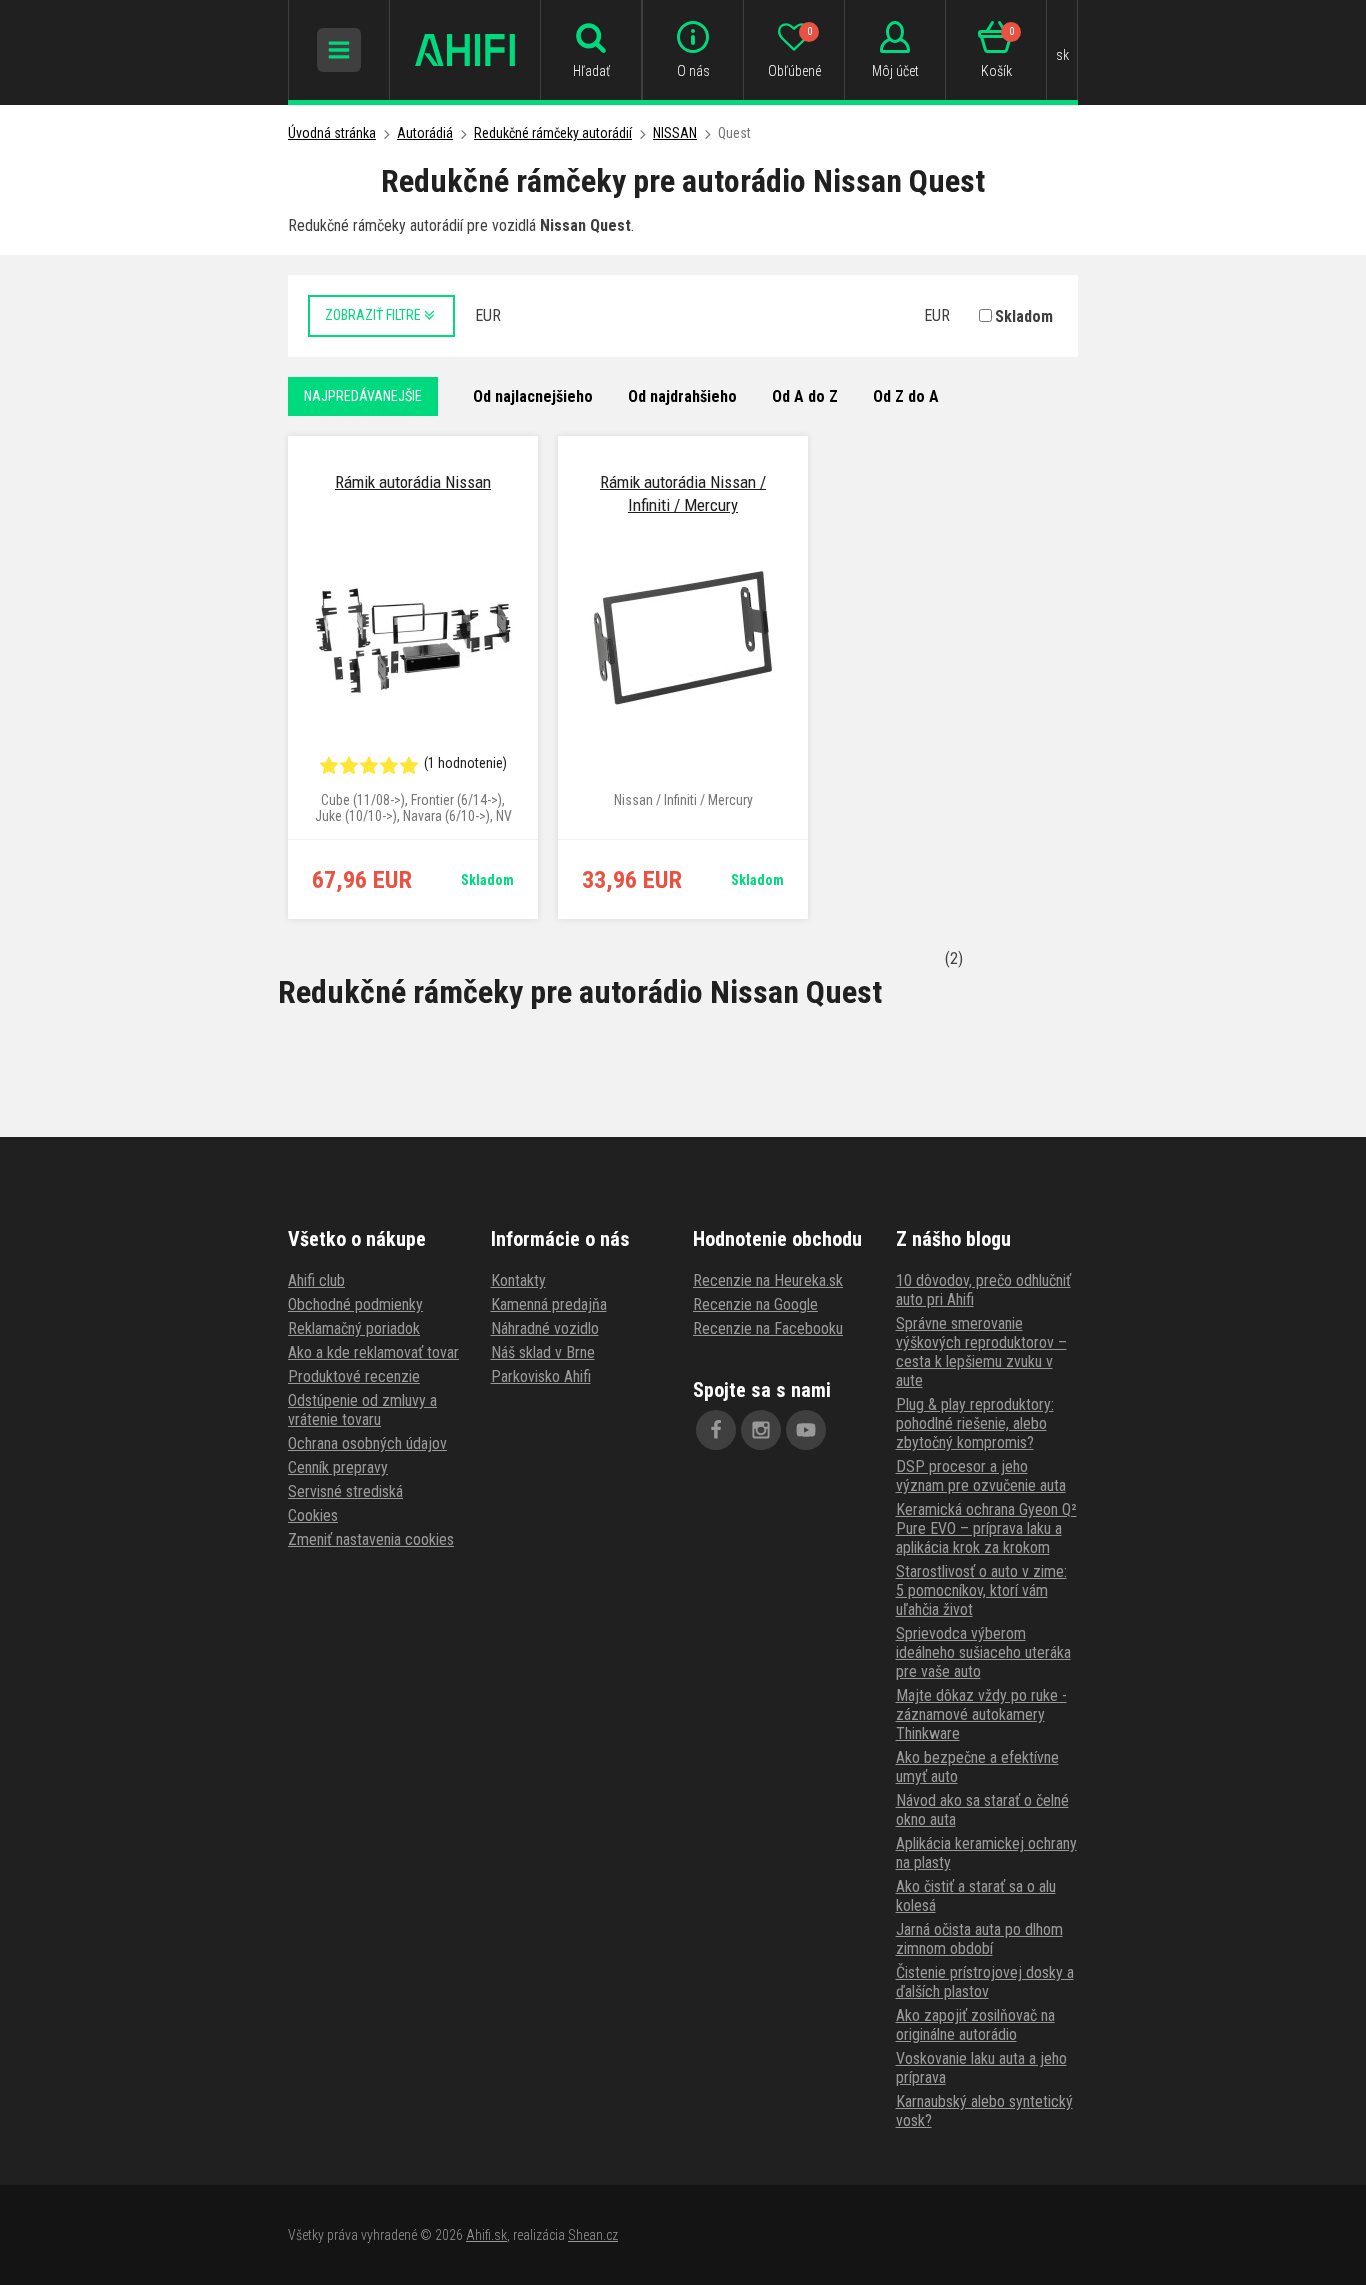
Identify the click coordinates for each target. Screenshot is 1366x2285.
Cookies (313, 1515)
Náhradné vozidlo (545, 1328)
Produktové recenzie (354, 1376)
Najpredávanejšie (363, 396)
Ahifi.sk (486, 2235)
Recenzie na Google (755, 1304)
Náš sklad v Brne (543, 1352)
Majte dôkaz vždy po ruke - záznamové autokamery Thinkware (981, 1714)
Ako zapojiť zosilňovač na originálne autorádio (975, 2025)
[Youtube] (806, 1430)
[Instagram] (761, 1430)
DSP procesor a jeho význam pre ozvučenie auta (981, 1476)
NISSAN (675, 133)
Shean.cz (593, 2235)
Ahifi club (316, 1280)
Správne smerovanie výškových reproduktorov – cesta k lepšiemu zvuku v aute (981, 1352)
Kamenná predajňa (549, 1304)
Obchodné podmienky (355, 1304)
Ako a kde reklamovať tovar (373, 1352)
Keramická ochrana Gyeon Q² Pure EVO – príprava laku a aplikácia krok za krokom (986, 1528)
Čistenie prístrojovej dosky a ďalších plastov (985, 1982)
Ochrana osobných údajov (367, 1443)
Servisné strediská (345, 1491)
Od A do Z (805, 396)
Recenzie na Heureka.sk (768, 1280)
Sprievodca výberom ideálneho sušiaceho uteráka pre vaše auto (983, 1652)
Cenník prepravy (338, 1467)
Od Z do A (906, 396)
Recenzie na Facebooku (768, 1328)
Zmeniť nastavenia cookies (371, 1539)
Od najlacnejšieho (533, 396)
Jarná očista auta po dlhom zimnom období (979, 1939)
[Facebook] (716, 1430)
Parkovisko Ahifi (541, 1376)
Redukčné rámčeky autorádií (553, 133)
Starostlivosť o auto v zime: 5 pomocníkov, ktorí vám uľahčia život (981, 1590)
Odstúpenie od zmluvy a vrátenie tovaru (362, 1410)
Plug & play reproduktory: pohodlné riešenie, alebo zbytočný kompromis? (975, 1423)
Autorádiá (425, 133)
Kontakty (518, 1280)
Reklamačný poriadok (354, 1328)
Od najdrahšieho (682, 396)
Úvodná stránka (332, 133)
